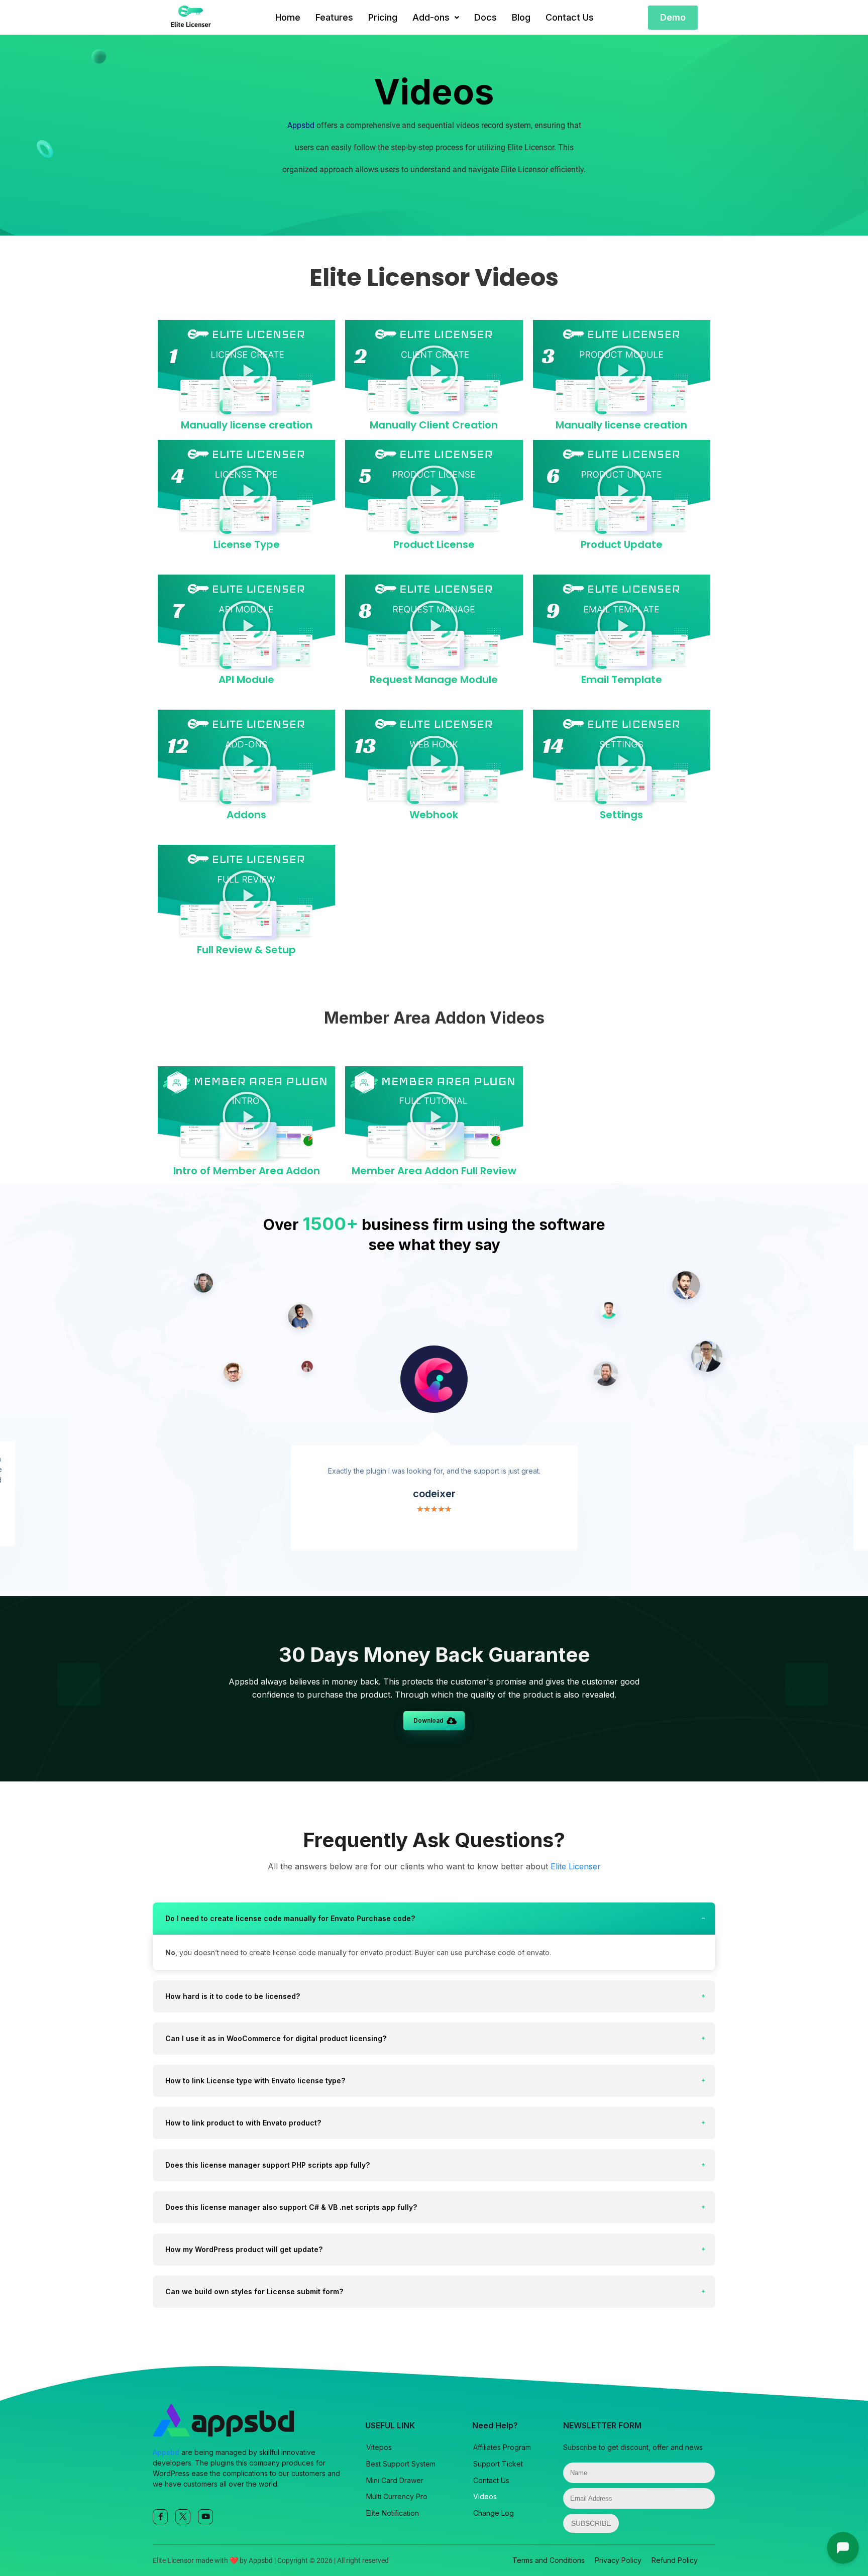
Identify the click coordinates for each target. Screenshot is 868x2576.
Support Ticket (498, 2464)
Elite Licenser (576, 1866)
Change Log (494, 2513)
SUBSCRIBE (591, 2523)
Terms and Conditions (549, 2560)
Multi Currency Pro (397, 2496)
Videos (485, 2496)
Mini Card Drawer (395, 2480)
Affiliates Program (502, 2447)
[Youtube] (205, 2517)
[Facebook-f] (160, 2517)
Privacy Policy (618, 2560)
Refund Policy (675, 2560)
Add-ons (431, 17)
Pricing (383, 17)
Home (288, 17)
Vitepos (379, 2447)
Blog (521, 17)
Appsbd (301, 125)
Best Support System (401, 2464)
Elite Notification (393, 2513)
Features (334, 17)
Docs (485, 17)
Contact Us (570, 17)
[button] (436, 18)
